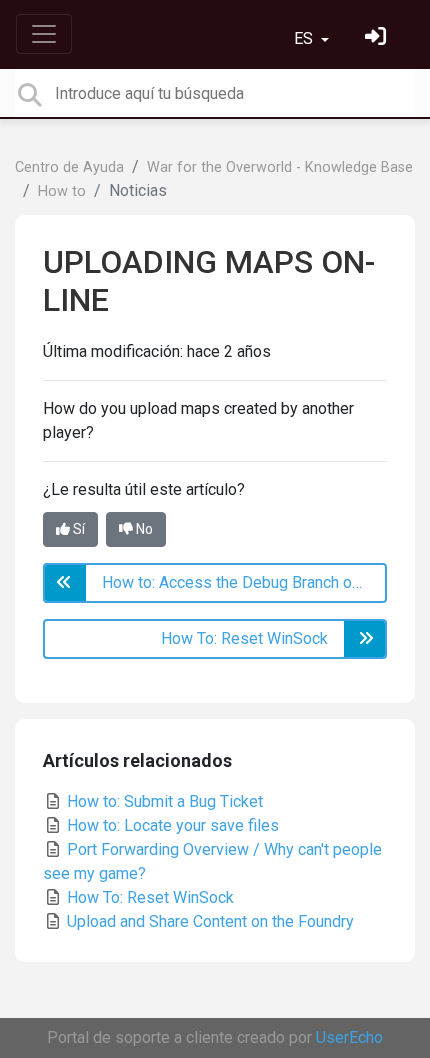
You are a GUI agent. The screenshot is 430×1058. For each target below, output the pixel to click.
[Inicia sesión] (378, 38)
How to (62, 191)
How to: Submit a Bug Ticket (163, 801)
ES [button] (305, 38)
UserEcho (349, 1037)
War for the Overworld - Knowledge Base (280, 167)
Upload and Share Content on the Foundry (208, 921)
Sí (77, 529)
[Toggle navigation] (44, 34)
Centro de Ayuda (69, 167)
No (143, 529)
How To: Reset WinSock (148, 897)
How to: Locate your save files (171, 825)
